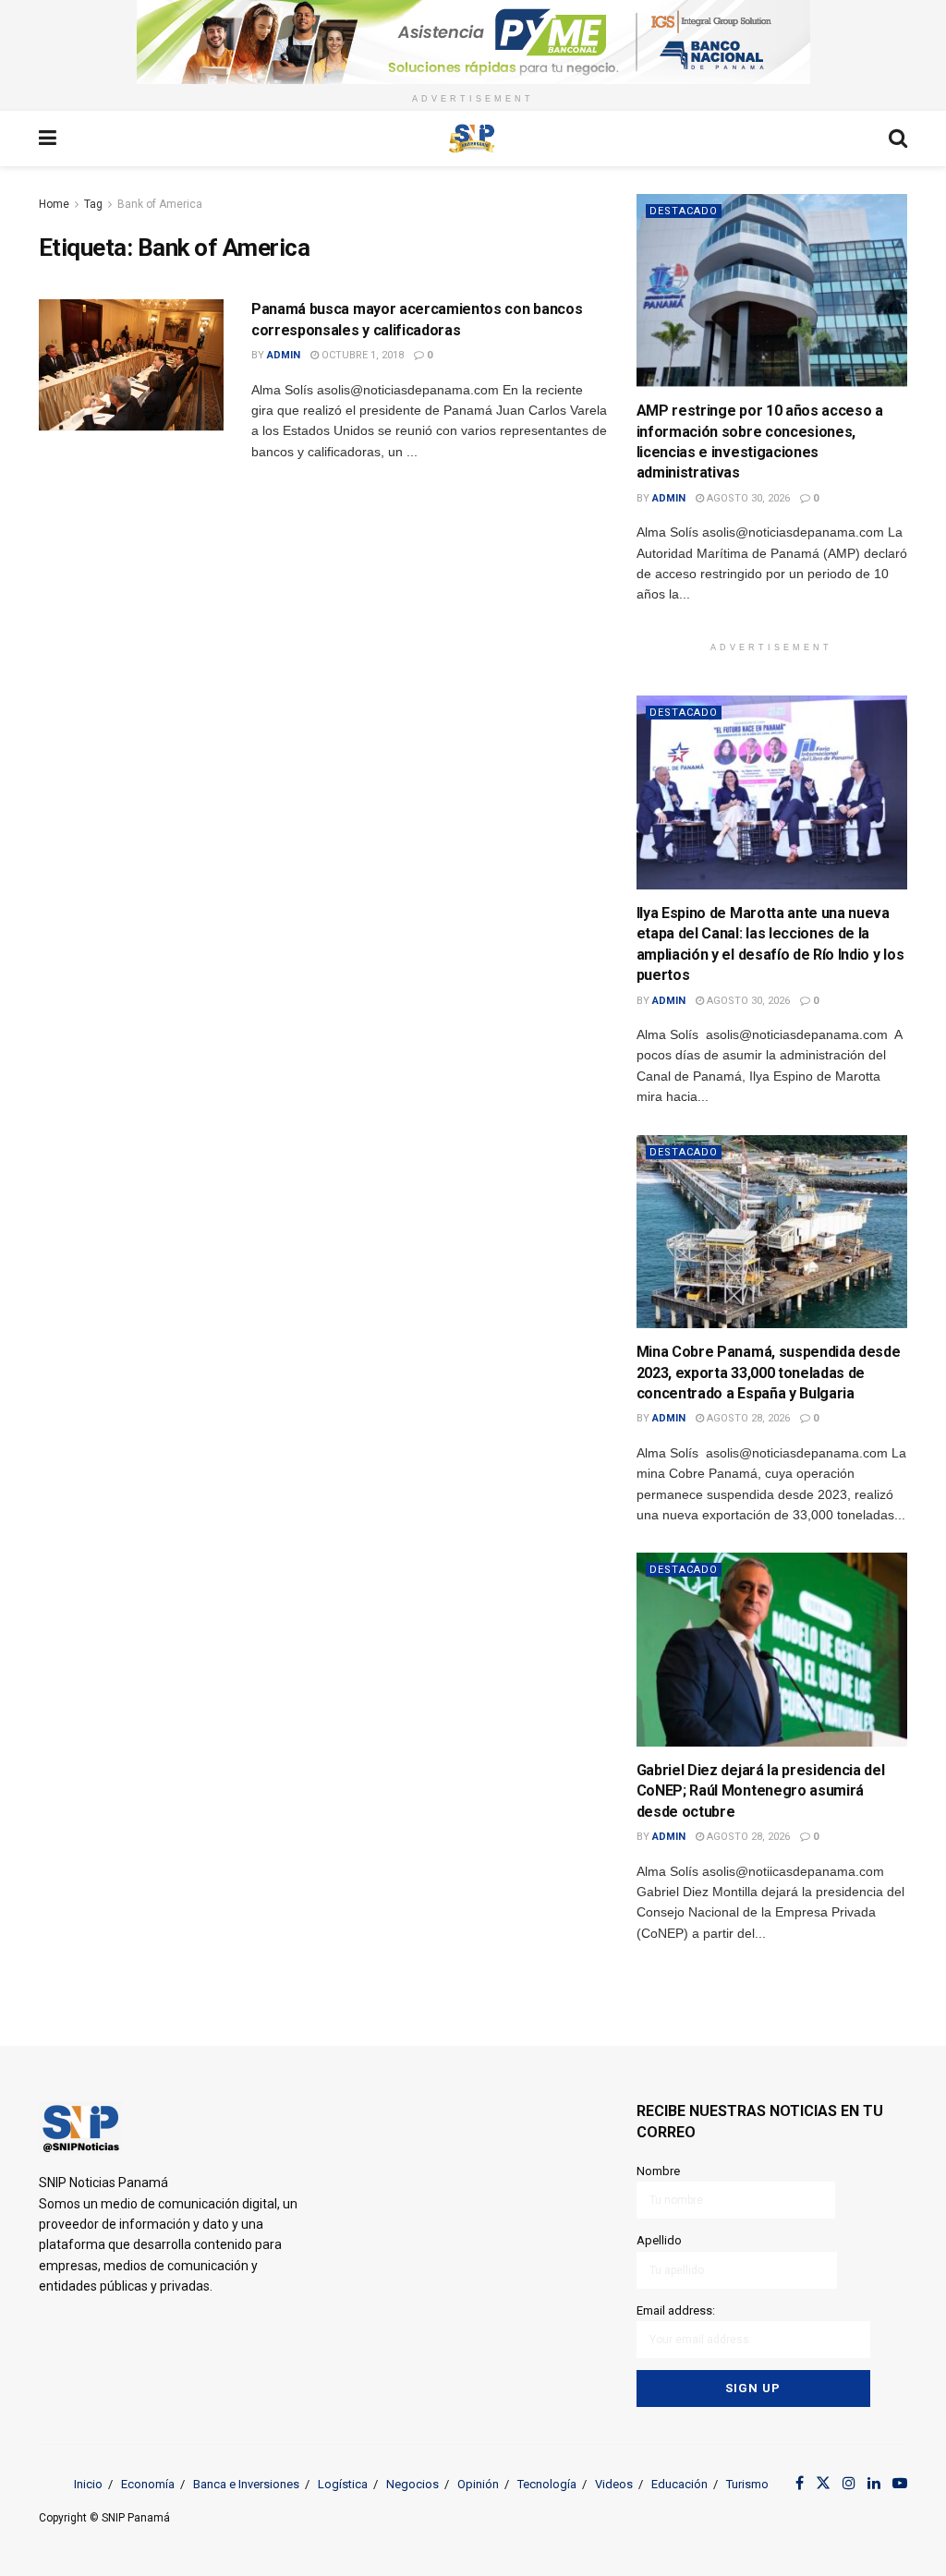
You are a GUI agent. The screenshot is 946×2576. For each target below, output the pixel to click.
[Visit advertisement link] (473, 42)
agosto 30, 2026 (747, 498)
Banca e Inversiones (246, 2484)
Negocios (412, 2484)
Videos (614, 2484)
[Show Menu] (48, 139)
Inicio (88, 2484)
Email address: (676, 2310)
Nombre (658, 2171)
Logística (343, 2484)
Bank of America (160, 204)
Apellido (659, 2240)
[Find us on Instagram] (849, 2484)
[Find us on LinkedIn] (874, 2484)
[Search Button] (898, 139)
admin (284, 355)
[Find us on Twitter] (823, 2484)
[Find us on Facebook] (800, 2484)
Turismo (747, 2484)
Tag (93, 204)
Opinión (478, 2484)
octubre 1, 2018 (361, 355)
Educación (679, 2484)
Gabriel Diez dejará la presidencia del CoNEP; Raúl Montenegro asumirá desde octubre (761, 1791)
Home (54, 204)
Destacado (684, 211)
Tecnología (547, 2484)
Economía (148, 2484)
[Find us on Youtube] (900, 2484)
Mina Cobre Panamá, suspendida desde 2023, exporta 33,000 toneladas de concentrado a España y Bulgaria (769, 1373)
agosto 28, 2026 (747, 1418)
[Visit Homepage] (472, 139)
